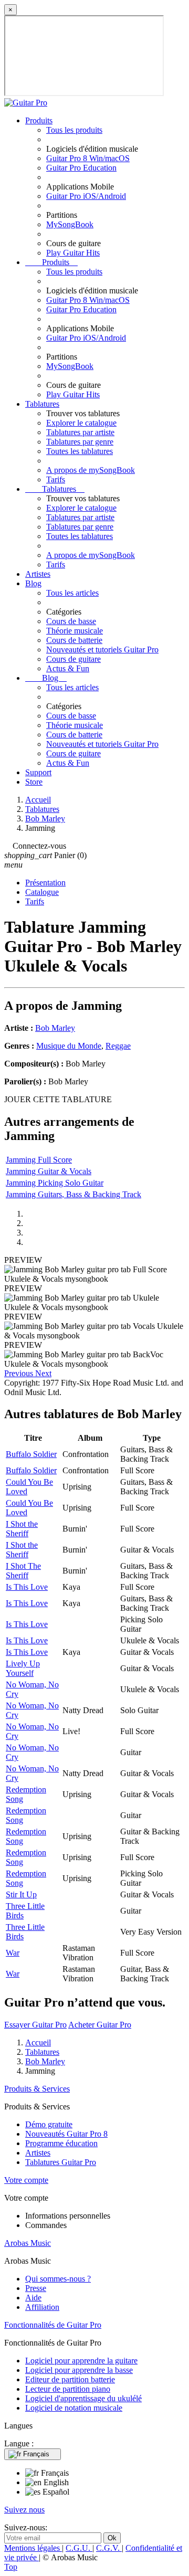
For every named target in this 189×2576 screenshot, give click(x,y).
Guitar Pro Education (81, 168)
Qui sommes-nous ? (58, 2279)
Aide (33, 2298)
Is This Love (27, 1587)
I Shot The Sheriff (23, 1571)
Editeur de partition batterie (70, 2379)
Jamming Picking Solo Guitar (55, 1183)
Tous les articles (72, 593)
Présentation (45, 883)
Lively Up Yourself (23, 1668)
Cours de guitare (73, 659)
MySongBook (70, 224)
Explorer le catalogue (81, 423)
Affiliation (42, 2307)
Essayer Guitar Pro (35, 2025)
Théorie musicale (75, 631)
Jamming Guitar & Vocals (49, 1171)
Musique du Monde (69, 1046)
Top (11, 2567)
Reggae (118, 1046)
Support (38, 772)
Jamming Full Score (39, 1160)
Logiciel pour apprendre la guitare (81, 2361)
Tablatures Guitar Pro (61, 2162)
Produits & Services (37, 2089)
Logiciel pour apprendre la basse (79, 2370)
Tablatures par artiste (80, 432)
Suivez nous (24, 2510)
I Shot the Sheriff (22, 1529)
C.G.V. (109, 2548)
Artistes (38, 574)
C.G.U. (79, 2548)
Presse (36, 2288)
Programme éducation (61, 2143)
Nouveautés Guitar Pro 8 (66, 2134)
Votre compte (26, 2180)
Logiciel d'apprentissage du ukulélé (83, 2398)
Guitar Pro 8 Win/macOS (88, 158)
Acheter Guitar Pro (100, 2025)
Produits (39, 120)
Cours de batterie (74, 640)
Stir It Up (21, 1894)
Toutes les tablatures (80, 451)
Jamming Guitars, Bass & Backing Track (73, 1194)
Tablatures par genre (80, 442)
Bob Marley (55, 1028)
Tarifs (56, 479)
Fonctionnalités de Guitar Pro (53, 2325)
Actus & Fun (68, 668)
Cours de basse (71, 621)
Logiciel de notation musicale (74, 2408)
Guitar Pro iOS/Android (86, 196)
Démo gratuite (49, 2124)
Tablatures (42, 404)
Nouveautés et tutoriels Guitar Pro (102, 650)
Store (34, 782)
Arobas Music (28, 2243)
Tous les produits (74, 130)
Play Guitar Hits (73, 253)
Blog (33, 583)
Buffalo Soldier (31, 1454)
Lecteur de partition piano (68, 2389)
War (13, 1953)
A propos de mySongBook (91, 470)
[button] (20, 1373)
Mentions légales (33, 2548)
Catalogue (42, 892)
